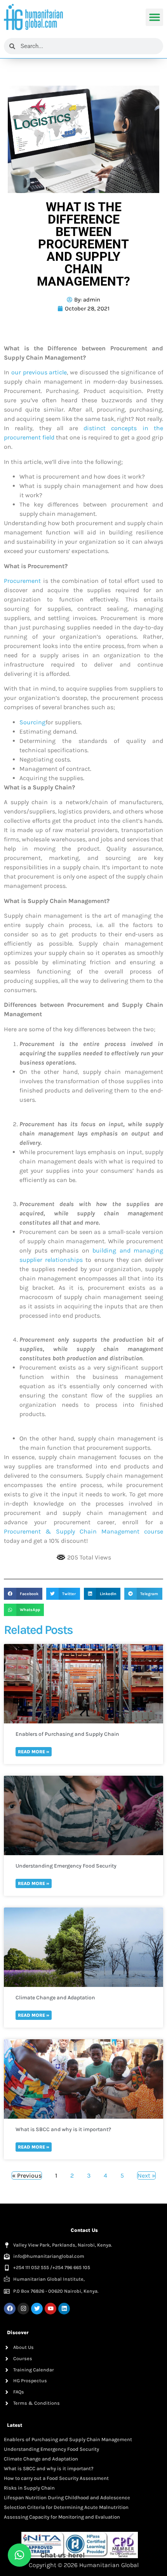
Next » (146, 2175)
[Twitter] (37, 2309)
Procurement (22, 581)
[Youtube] (50, 2309)
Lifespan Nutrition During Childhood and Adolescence (67, 2498)
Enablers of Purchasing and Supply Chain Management (67, 1734)
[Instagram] (23, 2309)
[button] (154, 17)
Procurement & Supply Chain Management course (83, 1531)
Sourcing (32, 722)
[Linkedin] (64, 2309)
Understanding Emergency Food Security (66, 1866)
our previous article (39, 372)
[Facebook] (10, 2309)
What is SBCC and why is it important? (63, 2129)
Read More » (34, 1752)
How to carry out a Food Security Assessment (56, 2478)
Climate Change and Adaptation (55, 1998)
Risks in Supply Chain (29, 2488)
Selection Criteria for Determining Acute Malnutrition (66, 2507)
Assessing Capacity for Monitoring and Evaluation (62, 2517)
